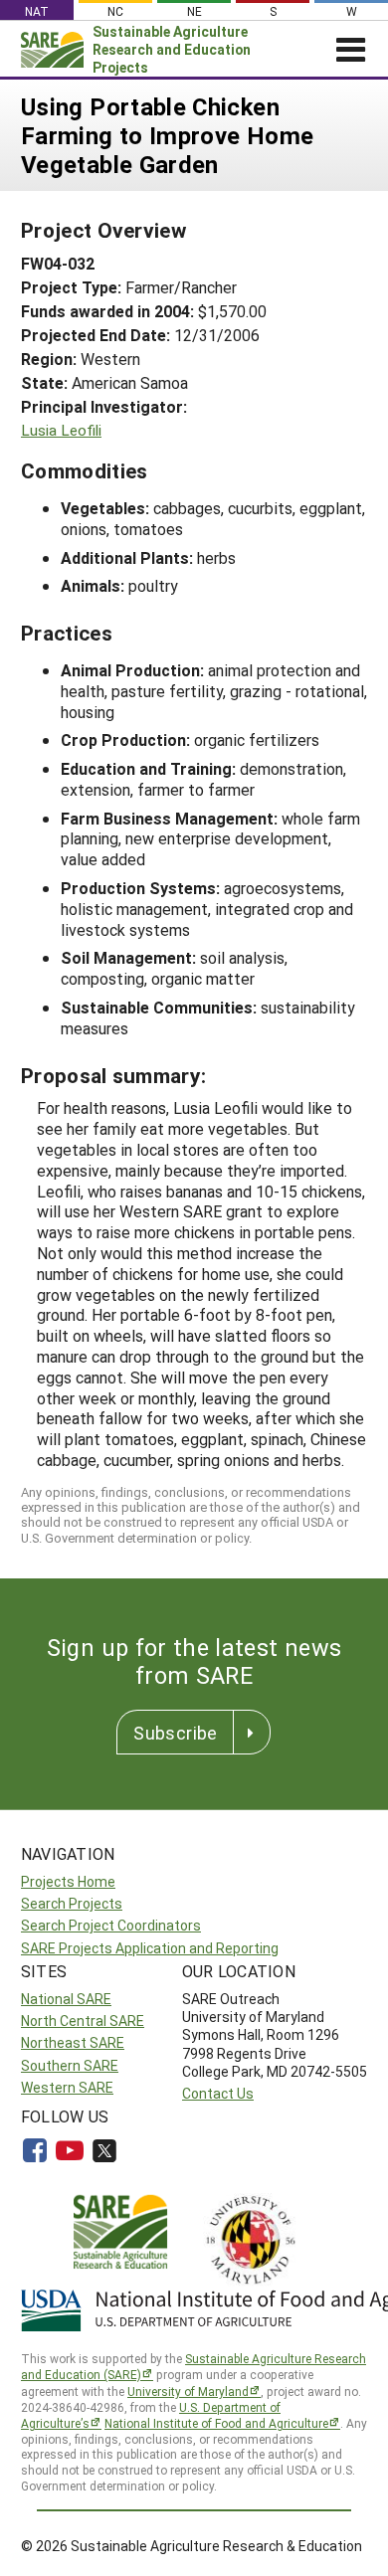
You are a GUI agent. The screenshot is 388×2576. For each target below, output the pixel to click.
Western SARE (67, 2087)
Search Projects (72, 1903)
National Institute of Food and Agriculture (216, 2423)
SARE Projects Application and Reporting (150, 1948)
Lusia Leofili (61, 430)
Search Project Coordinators (111, 1925)
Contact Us (218, 2093)
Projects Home (68, 1881)
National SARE (66, 1999)
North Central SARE (83, 2021)
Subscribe (175, 1733)
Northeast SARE (73, 2042)
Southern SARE (70, 2065)
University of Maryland (188, 2391)
